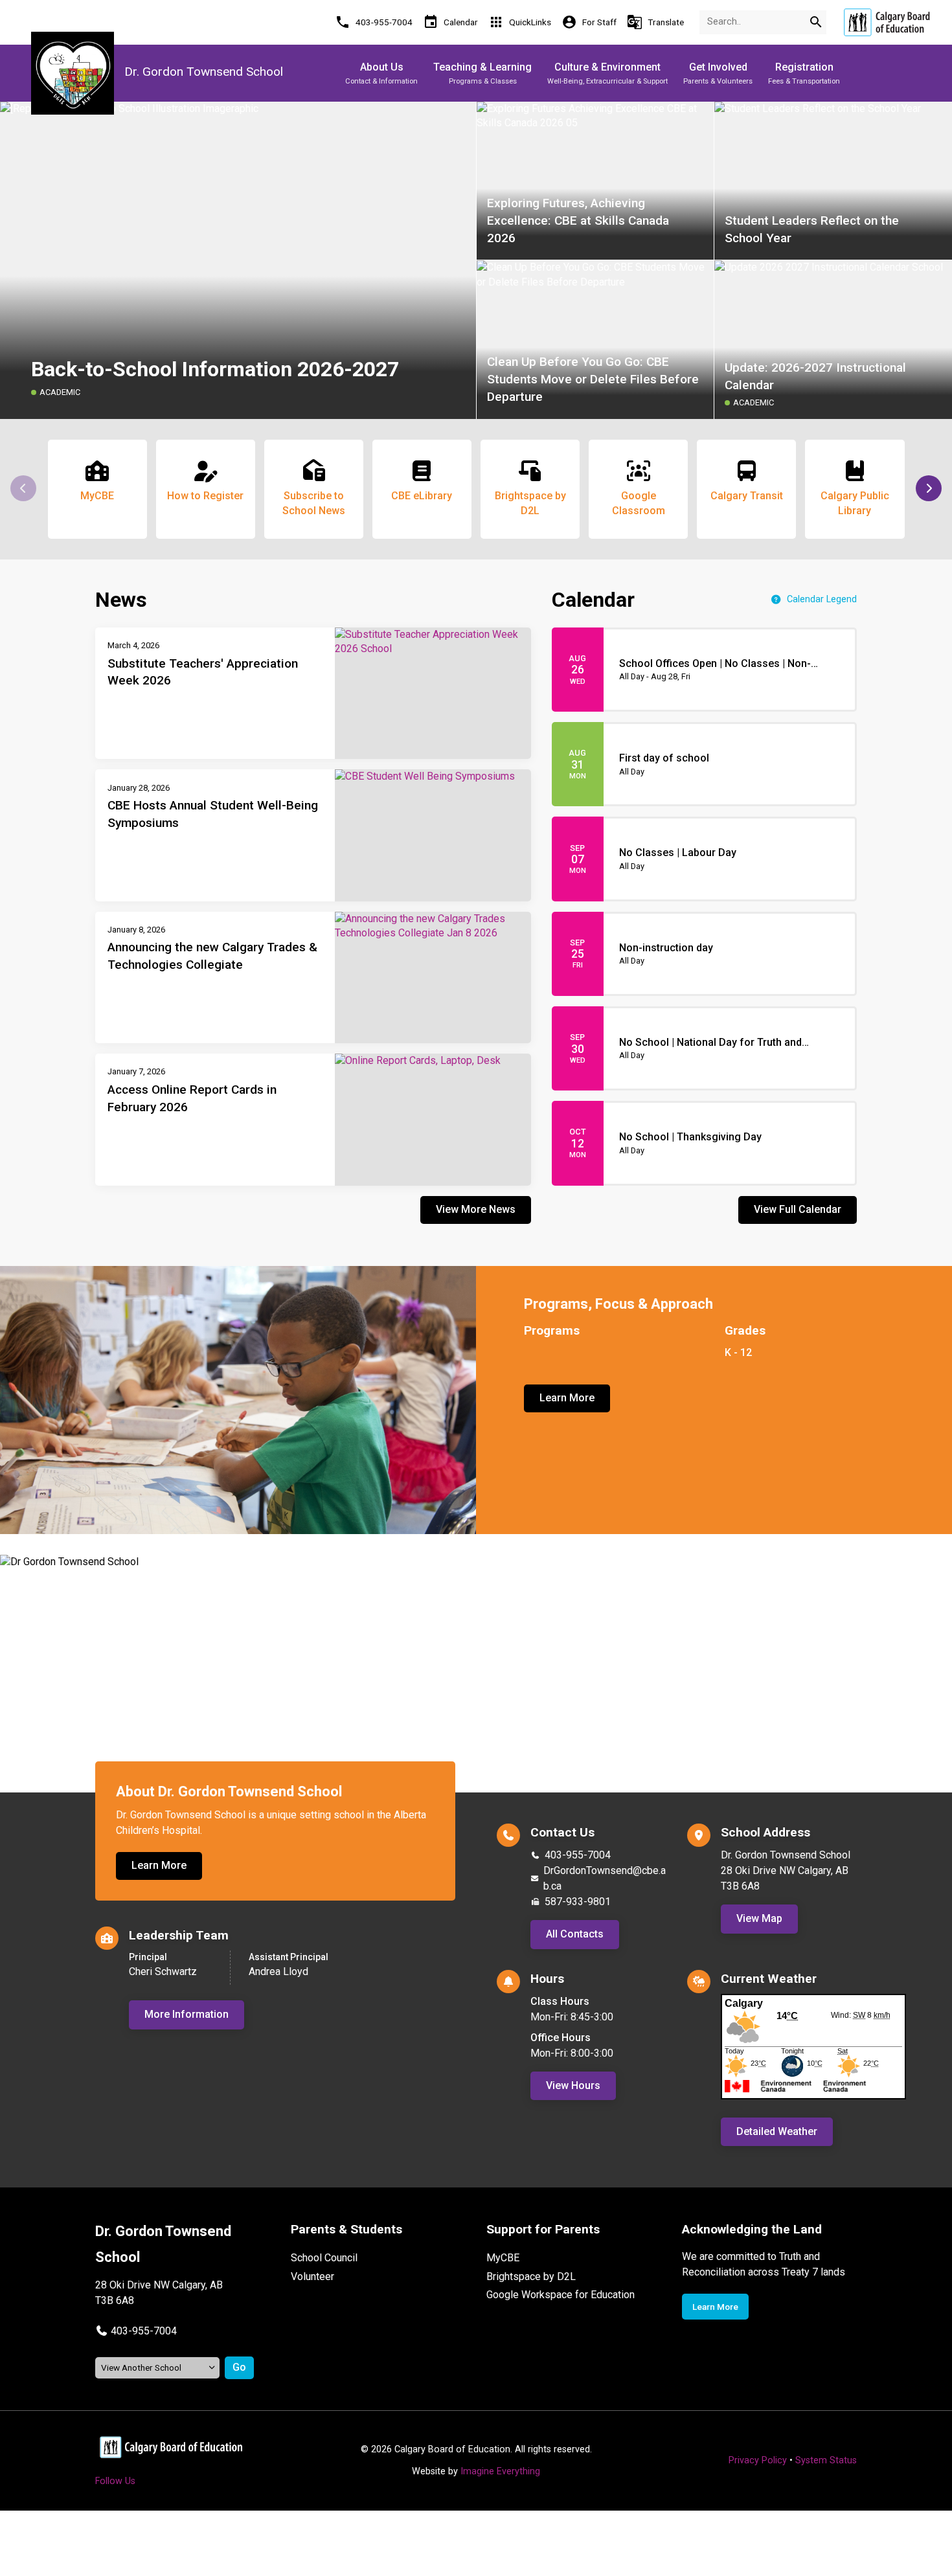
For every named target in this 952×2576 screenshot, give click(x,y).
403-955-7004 (578, 1855)
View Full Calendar (798, 1209)
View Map (759, 1918)
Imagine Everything (500, 2471)
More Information (187, 2014)
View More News (476, 1209)
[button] (929, 488)
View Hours (573, 2085)
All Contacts (575, 1934)
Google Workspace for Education (561, 2295)
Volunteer (312, 2277)
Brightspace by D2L (531, 2277)
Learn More (567, 1398)
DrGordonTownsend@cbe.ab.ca (605, 1878)
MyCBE (503, 2258)
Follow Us (115, 2481)
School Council (324, 2258)
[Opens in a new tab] (887, 22)
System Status (826, 2460)
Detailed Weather (777, 2131)
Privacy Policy (758, 2460)
